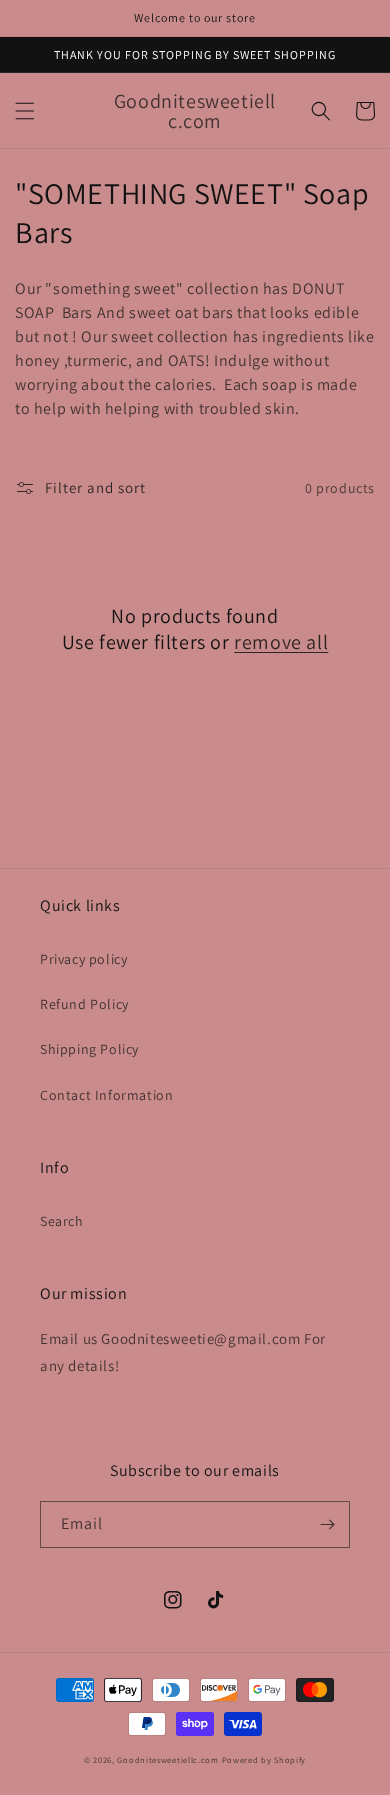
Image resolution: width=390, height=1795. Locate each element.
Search (62, 1221)
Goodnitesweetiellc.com (167, 1759)
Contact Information (106, 1095)
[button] (25, 111)
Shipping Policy (89, 1049)
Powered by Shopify (264, 1759)
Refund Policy (84, 1004)
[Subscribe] (327, 1524)
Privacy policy (83, 959)
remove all (281, 642)
